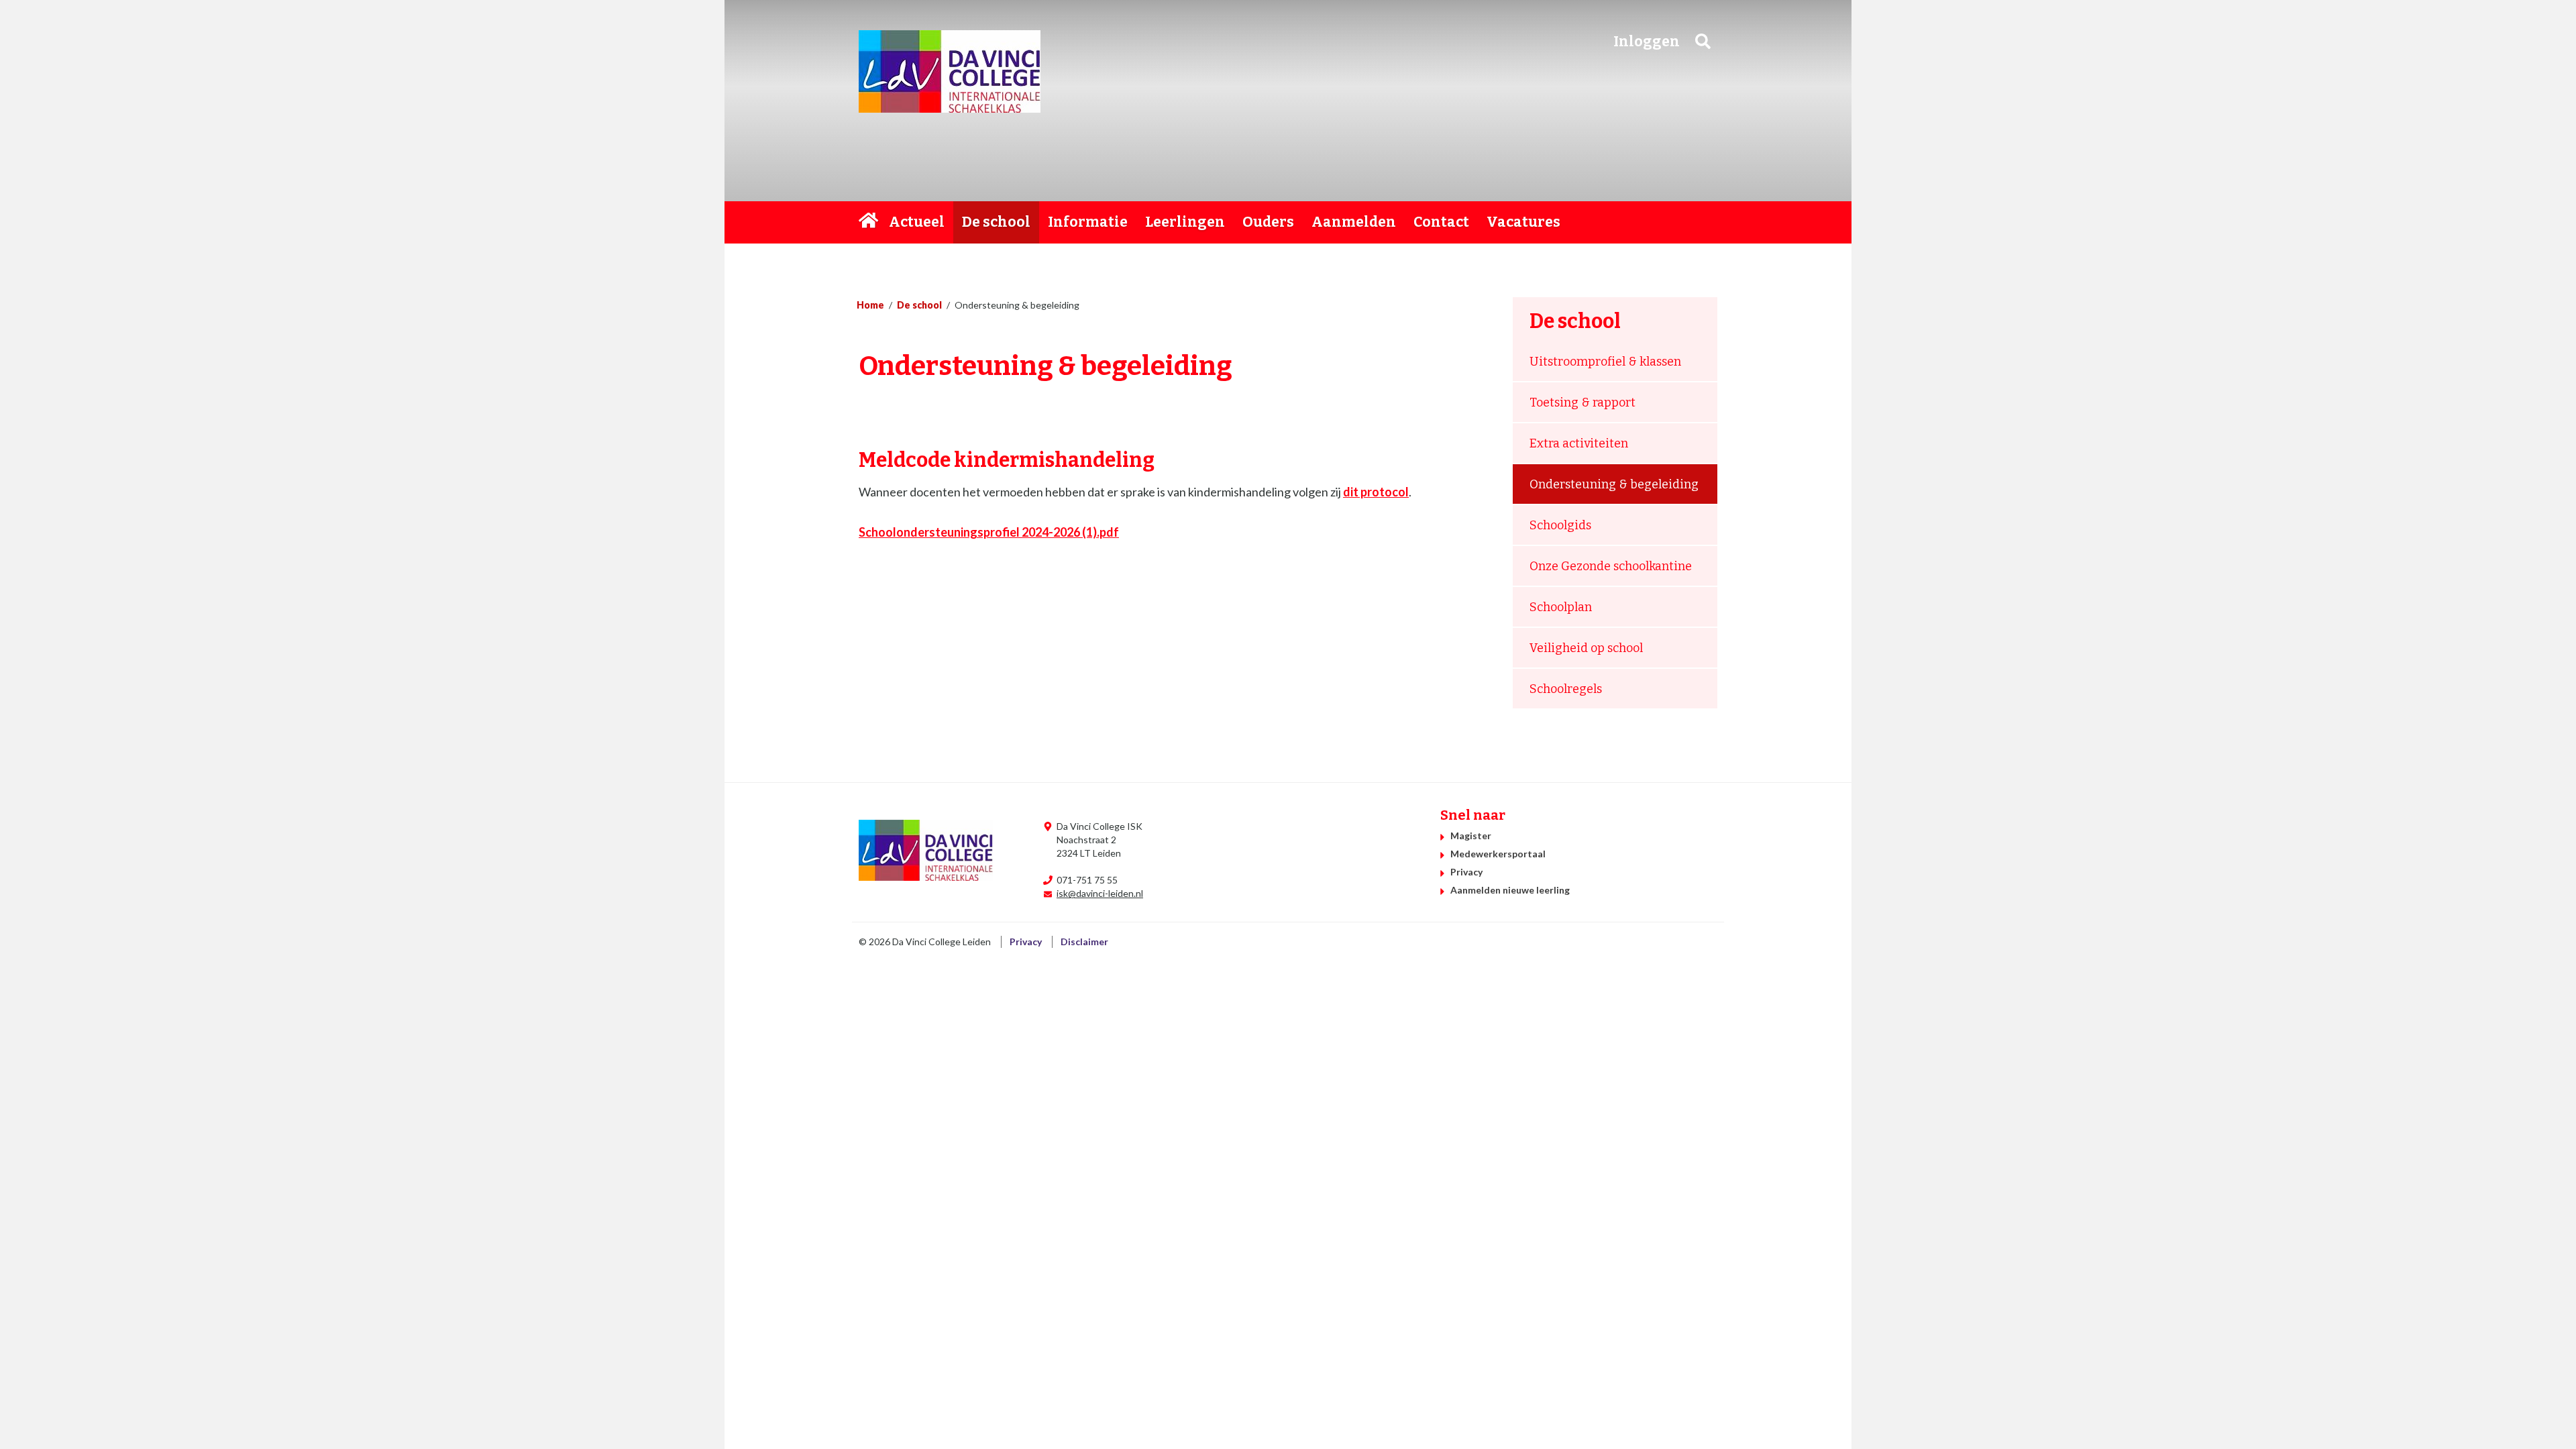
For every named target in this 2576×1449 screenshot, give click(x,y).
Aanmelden (1354, 222)
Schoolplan (1561, 607)
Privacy (1466, 872)
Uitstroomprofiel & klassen (1605, 362)
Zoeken (1703, 41)
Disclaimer (1084, 942)
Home (869, 222)
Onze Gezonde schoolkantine (1611, 566)
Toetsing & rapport (1582, 402)
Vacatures (1523, 222)
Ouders (1268, 222)
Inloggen (1647, 42)
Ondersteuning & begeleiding (1614, 484)
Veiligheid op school (1586, 648)
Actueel (917, 222)
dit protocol (1376, 492)
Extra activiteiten (1579, 443)
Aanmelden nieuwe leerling (1510, 890)
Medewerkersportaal (1498, 854)
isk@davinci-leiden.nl (1100, 893)
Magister (1471, 836)
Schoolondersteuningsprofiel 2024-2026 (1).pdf (989, 532)
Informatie (1088, 222)
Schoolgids (1560, 525)
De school (996, 222)
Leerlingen (1185, 222)
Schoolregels (1566, 689)
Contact (1441, 222)
